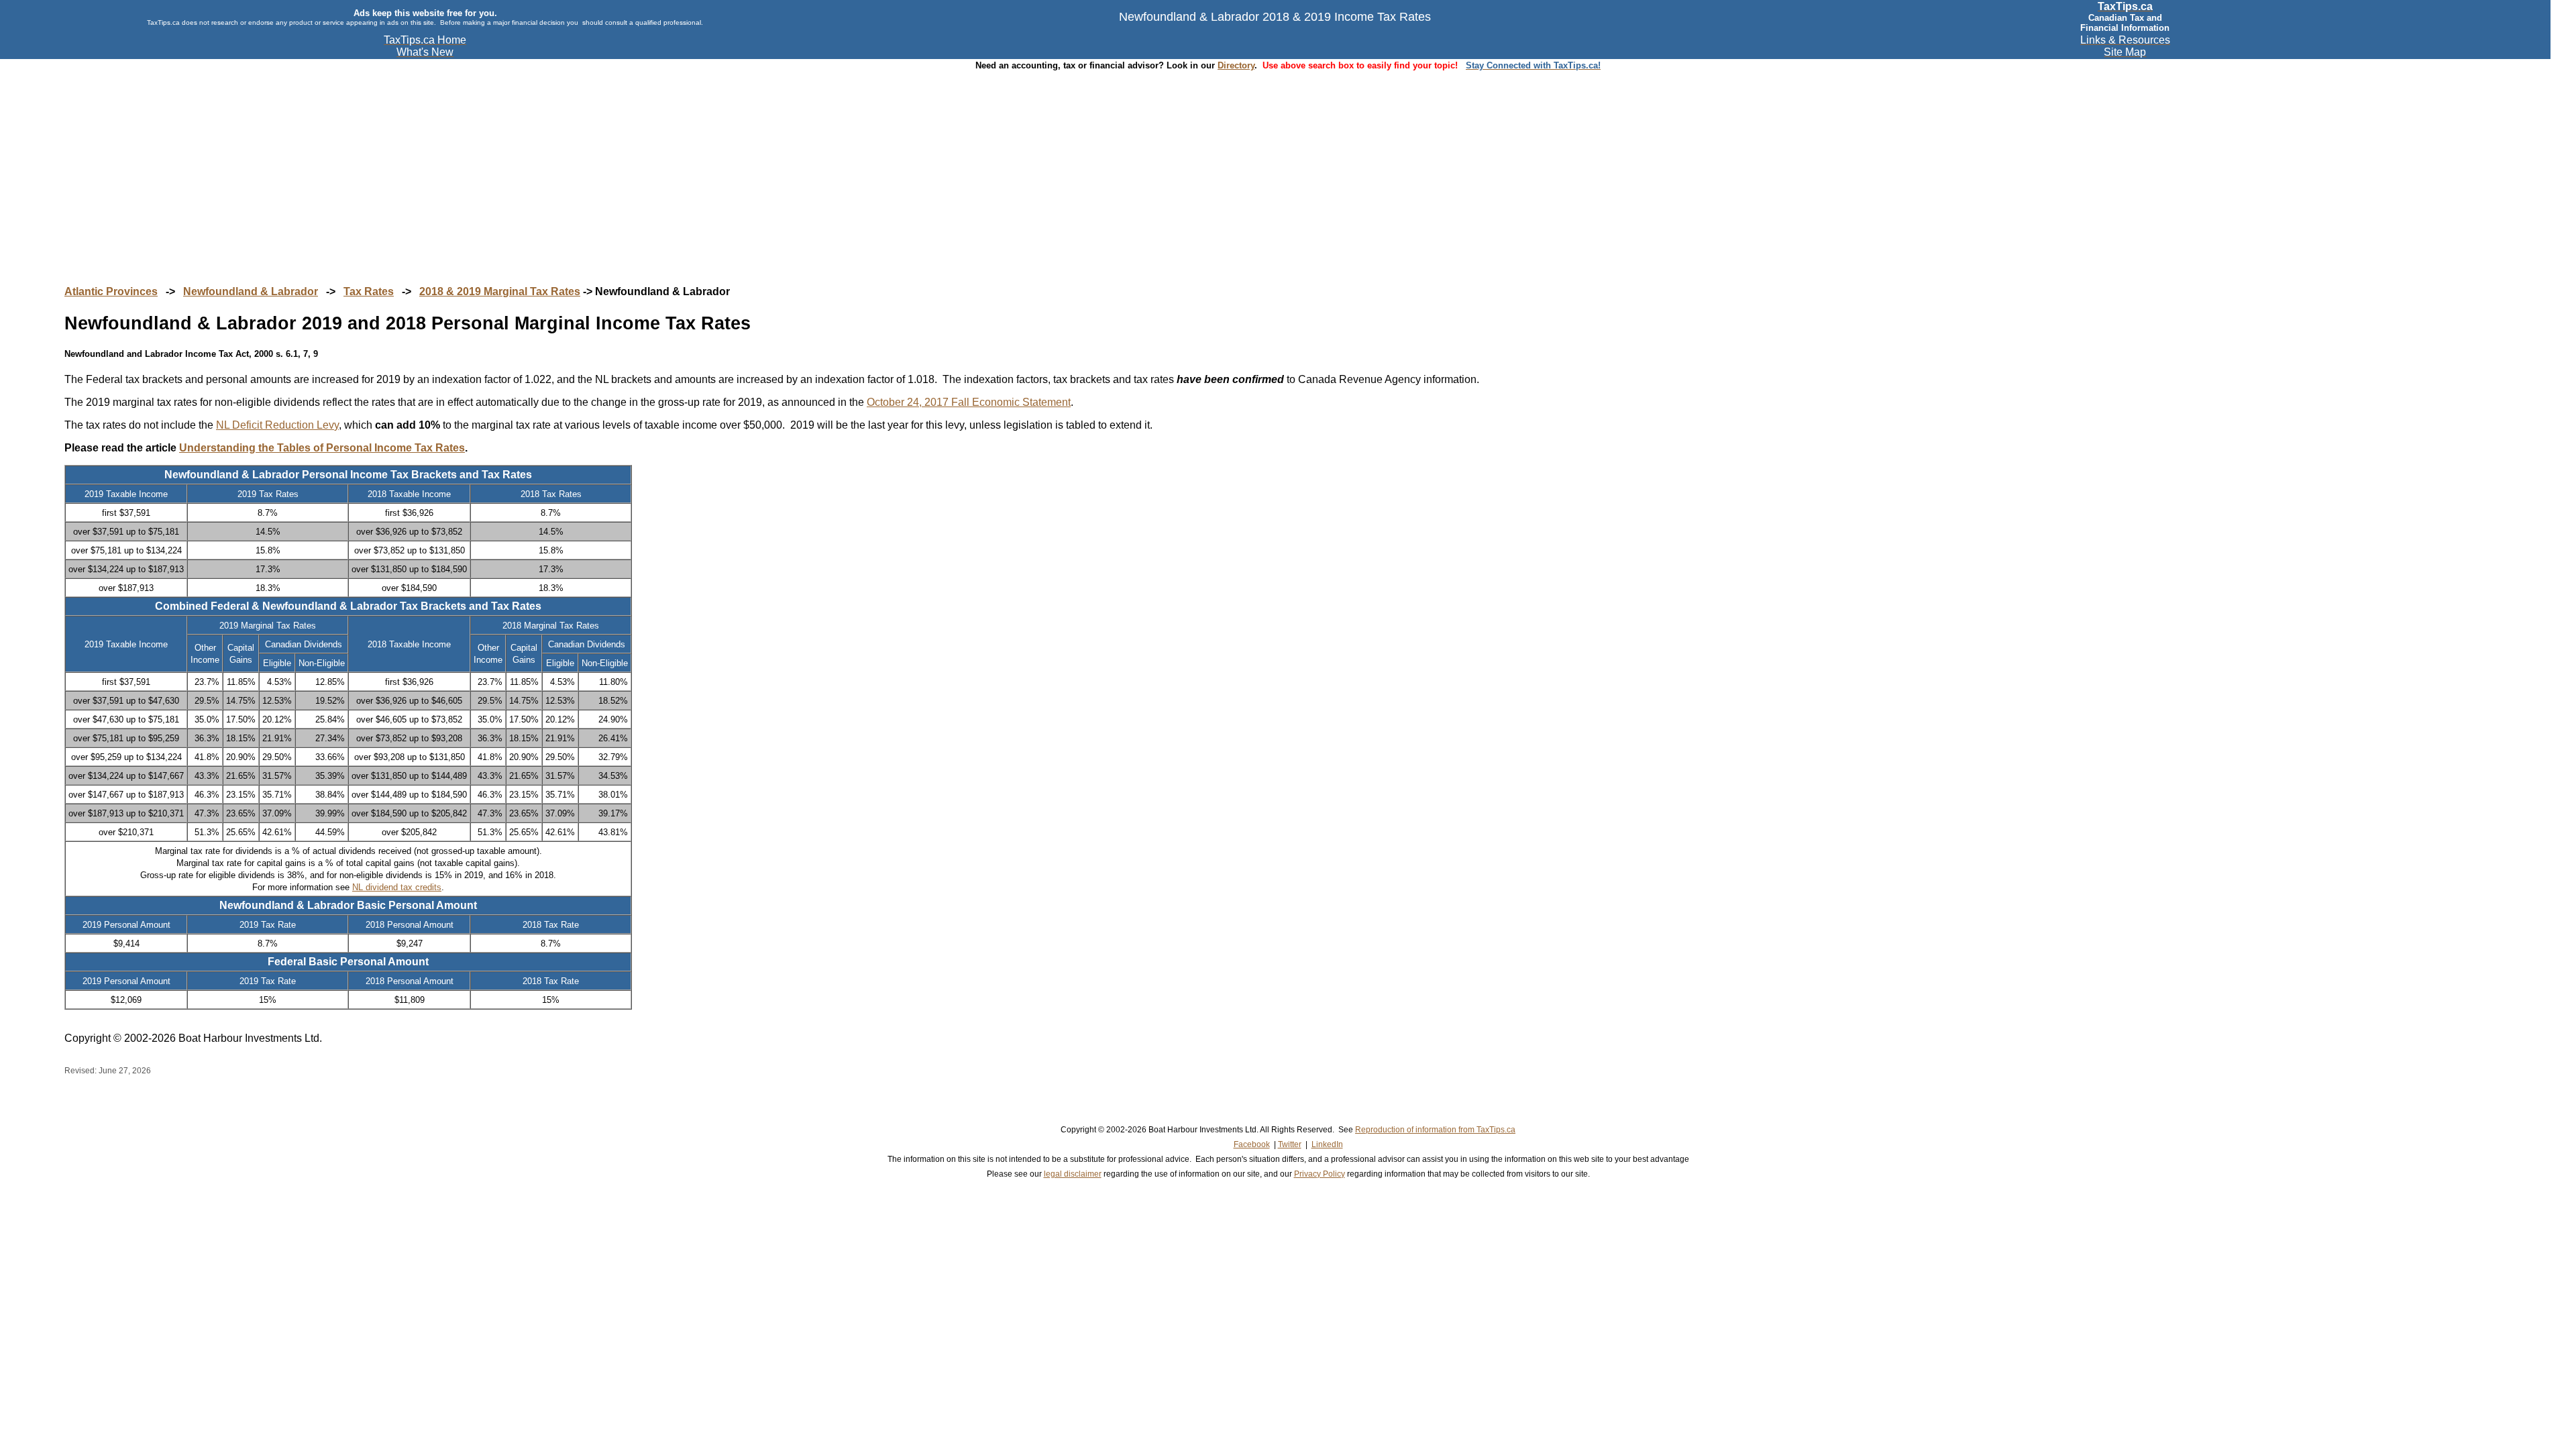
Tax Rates (369, 291)
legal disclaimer (1073, 1174)
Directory (1236, 65)
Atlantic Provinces (111, 291)
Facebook (1252, 1144)
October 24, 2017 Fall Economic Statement (969, 402)
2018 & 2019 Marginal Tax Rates (500, 291)
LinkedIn (1327, 1144)
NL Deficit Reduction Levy (277, 425)
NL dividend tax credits (397, 887)
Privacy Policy (1320, 1174)
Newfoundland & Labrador (251, 291)
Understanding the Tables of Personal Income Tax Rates (322, 448)
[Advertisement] (1288, 165)
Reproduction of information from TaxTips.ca (1435, 1130)
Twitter (1290, 1144)
